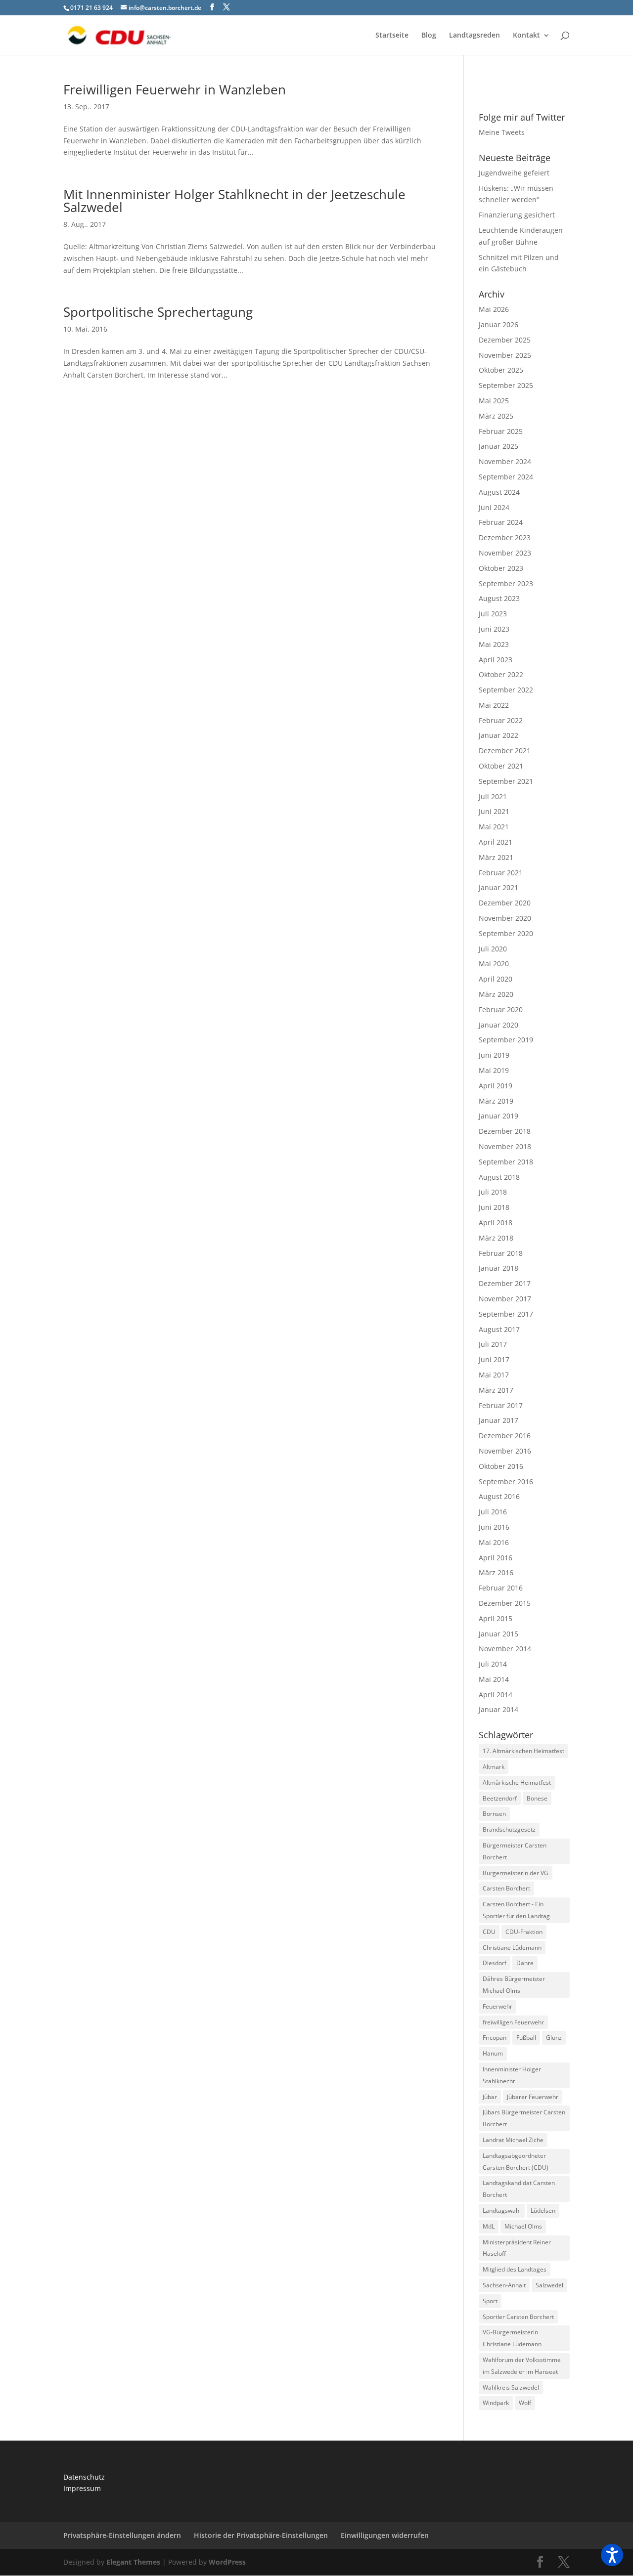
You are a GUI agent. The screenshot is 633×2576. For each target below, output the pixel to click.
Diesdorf (495, 1963)
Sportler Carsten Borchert (518, 2317)
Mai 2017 (494, 1375)
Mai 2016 (494, 1542)
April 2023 (496, 660)
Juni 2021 (494, 811)
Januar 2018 (498, 1268)
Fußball (526, 2038)
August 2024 (499, 492)
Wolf (525, 2403)
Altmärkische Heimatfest (517, 1782)
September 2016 (506, 1481)
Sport (490, 2301)
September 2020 (506, 933)
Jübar (490, 2097)
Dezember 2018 (505, 1131)
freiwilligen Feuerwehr (513, 2022)
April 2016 (496, 1558)
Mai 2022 (494, 705)
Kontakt (526, 36)
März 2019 (496, 1101)
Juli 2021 (493, 796)
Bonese (537, 1798)
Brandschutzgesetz (509, 1829)
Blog (429, 36)
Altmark (494, 1767)
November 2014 (505, 1649)
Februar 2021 (501, 873)
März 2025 (496, 416)
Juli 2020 (493, 949)
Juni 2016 (494, 1527)
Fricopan (495, 2038)
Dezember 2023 (505, 537)
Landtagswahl (502, 2211)
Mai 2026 (494, 309)
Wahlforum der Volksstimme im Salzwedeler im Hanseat (522, 2366)
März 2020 (496, 994)
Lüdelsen (543, 2211)
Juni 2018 (494, 1207)
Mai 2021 (494, 827)
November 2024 (505, 461)
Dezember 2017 (505, 1283)
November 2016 (505, 1451)
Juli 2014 (493, 1664)
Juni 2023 (494, 629)
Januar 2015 (498, 1634)
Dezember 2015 (505, 1603)
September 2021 (506, 781)
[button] (612, 2555)
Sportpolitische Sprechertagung (158, 312)
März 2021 (496, 857)
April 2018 (496, 1223)
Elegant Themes (133, 2562)
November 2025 (505, 355)
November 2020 (505, 918)
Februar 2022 (501, 720)
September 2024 (506, 477)
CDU (489, 1932)
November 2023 (505, 553)
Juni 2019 (494, 1055)
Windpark (496, 2403)
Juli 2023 (493, 614)
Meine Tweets (502, 132)
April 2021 (496, 842)
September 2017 (506, 1314)
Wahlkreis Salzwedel (511, 2387)
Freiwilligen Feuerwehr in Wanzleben (175, 89)
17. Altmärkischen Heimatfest (523, 1751)
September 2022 (506, 690)
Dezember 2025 (505, 340)
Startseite (392, 36)
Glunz (554, 2038)
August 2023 (499, 598)
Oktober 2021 (501, 766)
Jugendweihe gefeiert (514, 173)
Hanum (493, 2053)
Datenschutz (84, 2477)
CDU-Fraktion (524, 1932)
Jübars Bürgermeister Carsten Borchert (524, 2118)
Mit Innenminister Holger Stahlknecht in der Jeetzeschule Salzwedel (234, 201)
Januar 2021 (498, 887)
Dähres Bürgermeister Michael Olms (514, 1985)
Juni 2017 (494, 1359)
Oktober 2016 (501, 1466)
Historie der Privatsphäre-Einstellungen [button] (261, 2535)
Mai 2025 (494, 401)
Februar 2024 (501, 522)
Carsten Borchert (506, 1888)
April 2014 (496, 1695)
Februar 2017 (501, 1405)
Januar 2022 (498, 735)
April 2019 (496, 1086)
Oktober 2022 (501, 674)
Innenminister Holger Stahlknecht (512, 2075)
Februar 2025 (501, 431)
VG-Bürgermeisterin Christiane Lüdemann (512, 2338)
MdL (489, 2226)
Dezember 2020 (505, 903)
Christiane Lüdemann (512, 1948)
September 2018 (506, 1162)
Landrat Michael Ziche (513, 2140)
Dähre (525, 1963)
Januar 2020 (498, 1025)
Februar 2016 (501, 1588)
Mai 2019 (494, 1070)
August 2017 (499, 1329)
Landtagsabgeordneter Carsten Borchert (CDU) (516, 2162)
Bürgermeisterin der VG (516, 1873)
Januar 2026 (498, 324)
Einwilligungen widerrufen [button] (385, 2535)
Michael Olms (523, 2226)
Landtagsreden (475, 36)
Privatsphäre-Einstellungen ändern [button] (122, 2535)
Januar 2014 (498, 1709)
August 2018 (499, 1177)
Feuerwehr (497, 2006)
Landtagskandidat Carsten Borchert (519, 2189)
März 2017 (496, 1390)
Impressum (82, 2488)
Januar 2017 (498, 1420)
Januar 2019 (498, 1116)
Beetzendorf (500, 1798)
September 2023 (506, 583)
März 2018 (496, 1238)
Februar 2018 (501, 1253)
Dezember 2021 (505, 751)
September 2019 (506, 1040)
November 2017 (505, 1299)
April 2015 (496, 1618)
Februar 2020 (501, 1009)
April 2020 (496, 979)
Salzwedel (549, 2285)
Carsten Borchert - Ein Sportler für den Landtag (516, 1910)
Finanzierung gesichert (517, 215)
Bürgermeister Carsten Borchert (515, 1851)
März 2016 (496, 1572)
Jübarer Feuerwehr (533, 2097)
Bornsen (494, 1814)
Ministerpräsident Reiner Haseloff (517, 2248)
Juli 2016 (493, 1512)
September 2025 (506, 385)
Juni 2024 (494, 507)
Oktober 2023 (501, 568)
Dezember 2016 (505, 1436)
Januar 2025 (498, 446)
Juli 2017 (493, 1344)
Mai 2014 (494, 1679)
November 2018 (505, 1146)
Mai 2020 (494, 964)
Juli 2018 (493, 1192)
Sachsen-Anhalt (504, 2285)
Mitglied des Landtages (515, 2269)
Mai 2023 (494, 644)
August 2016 (499, 1496)
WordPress (227, 2562)
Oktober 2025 (501, 370)
